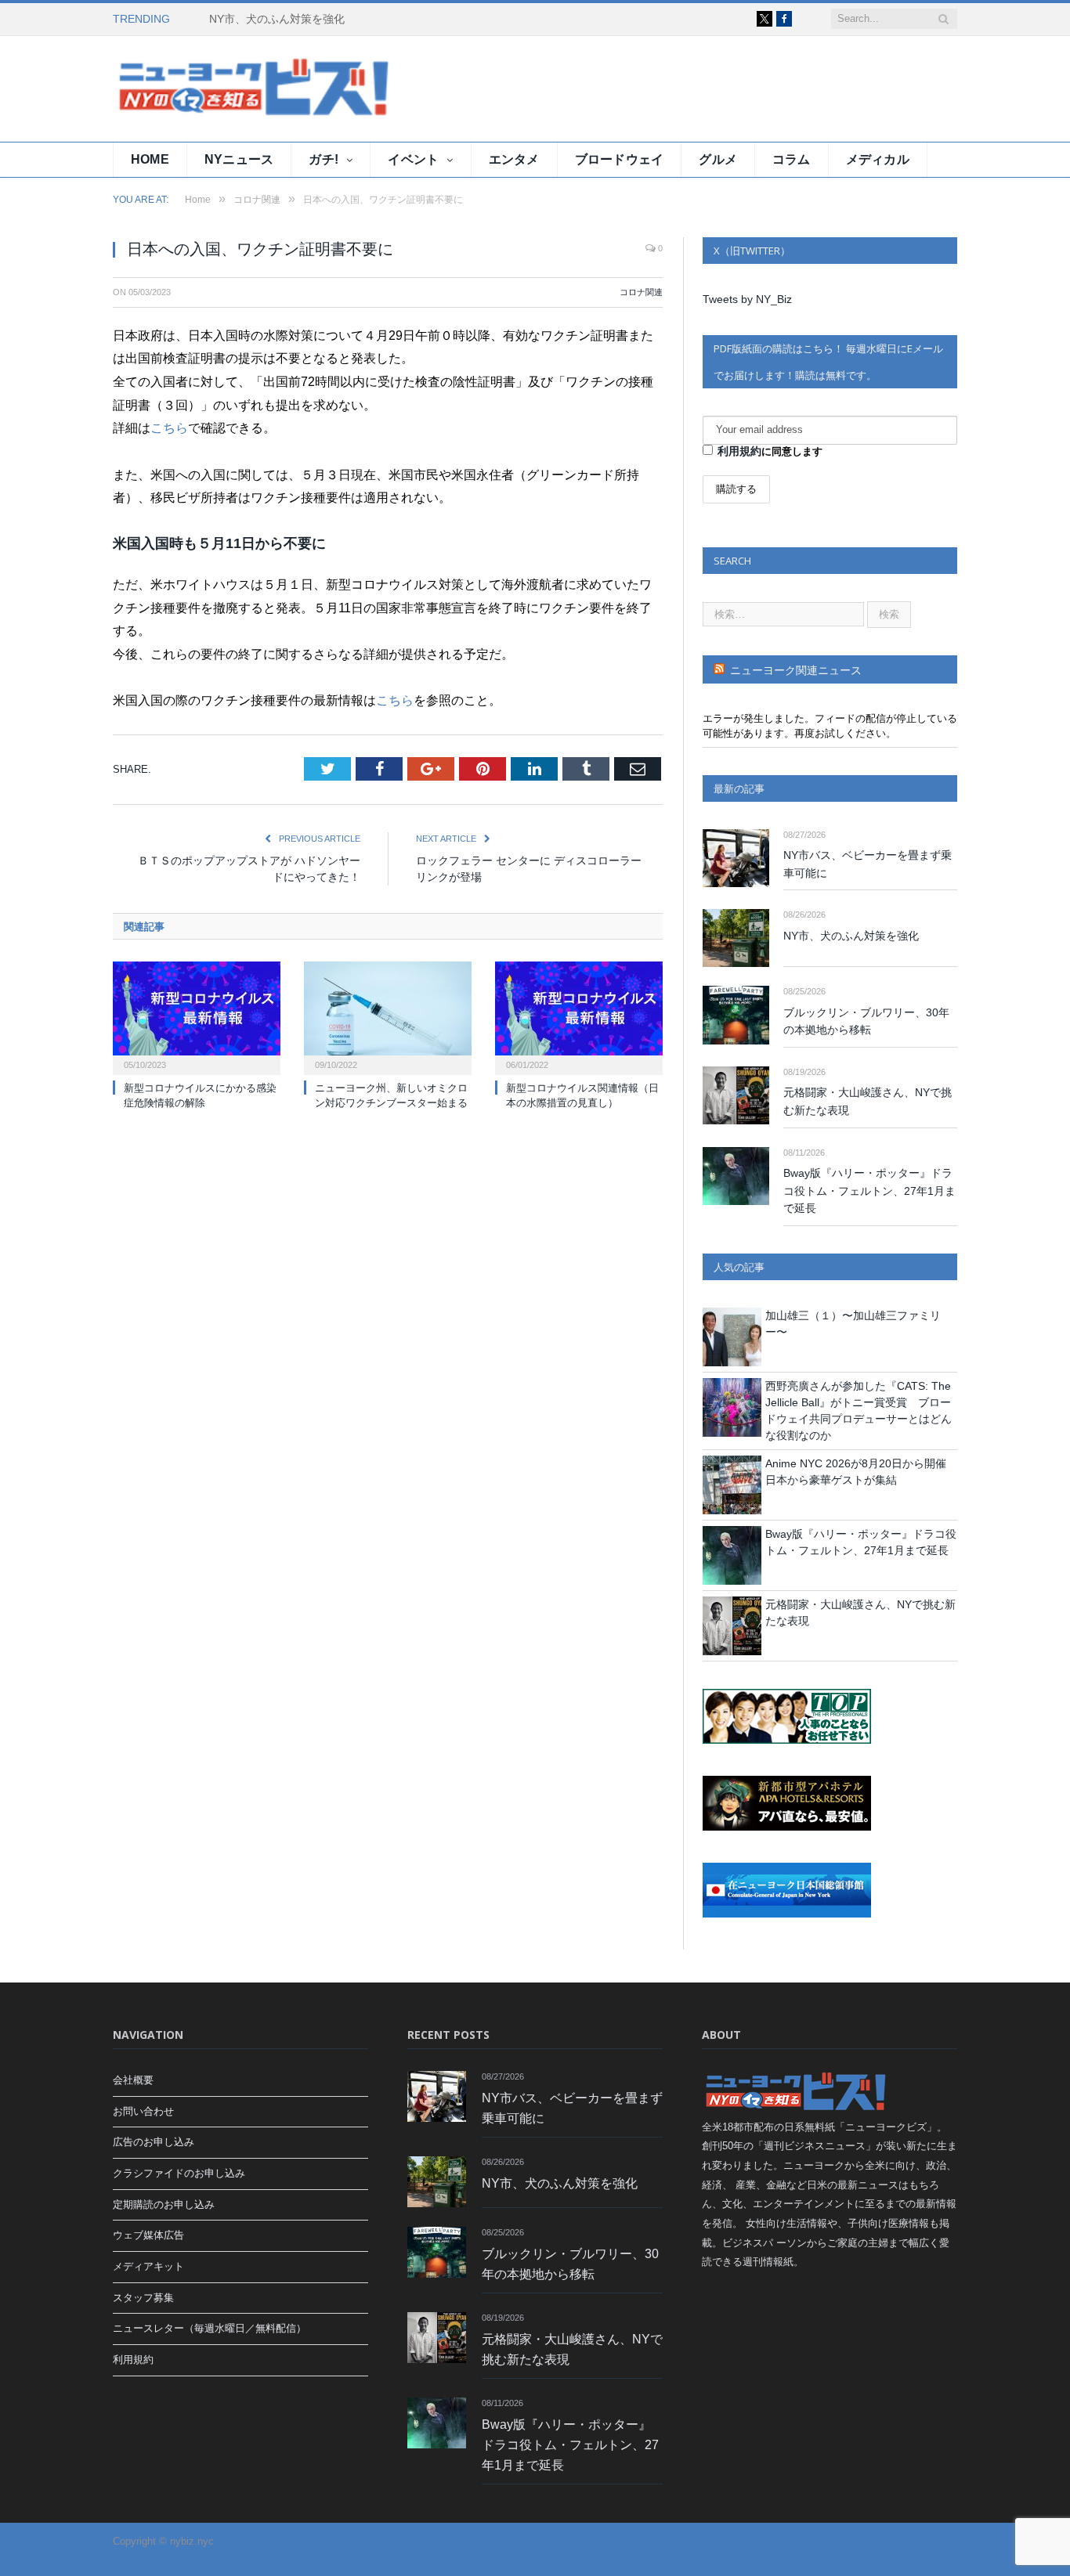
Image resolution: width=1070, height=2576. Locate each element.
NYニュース (239, 159)
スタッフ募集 (143, 2298)
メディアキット (148, 2266)
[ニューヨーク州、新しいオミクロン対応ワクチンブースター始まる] (388, 1016)
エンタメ (514, 159)
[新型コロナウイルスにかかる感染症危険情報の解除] (197, 1016)
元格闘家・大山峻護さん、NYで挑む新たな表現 (868, 1101)
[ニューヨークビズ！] (207, 89)
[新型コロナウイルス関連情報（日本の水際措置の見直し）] (579, 1016)
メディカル (878, 159)
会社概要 (133, 2080)
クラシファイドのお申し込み (179, 2173)
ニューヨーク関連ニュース (796, 670)
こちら (169, 428)
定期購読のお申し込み (164, 2204)
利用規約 (739, 451)
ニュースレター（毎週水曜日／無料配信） (210, 2328)
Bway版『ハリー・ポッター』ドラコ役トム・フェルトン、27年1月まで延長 (869, 1191)
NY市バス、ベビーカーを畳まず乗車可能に (868, 864)
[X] (765, 19)
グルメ (718, 159)
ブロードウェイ (620, 159)
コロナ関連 (641, 292)
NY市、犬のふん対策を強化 (277, 19)
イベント (413, 159)
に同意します (770, 451)
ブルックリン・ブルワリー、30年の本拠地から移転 (866, 1021)
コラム (792, 159)
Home (150, 159)
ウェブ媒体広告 (148, 2235)
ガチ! (324, 159)
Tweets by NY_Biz (747, 299)
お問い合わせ (143, 2111)
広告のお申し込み (154, 2142)
